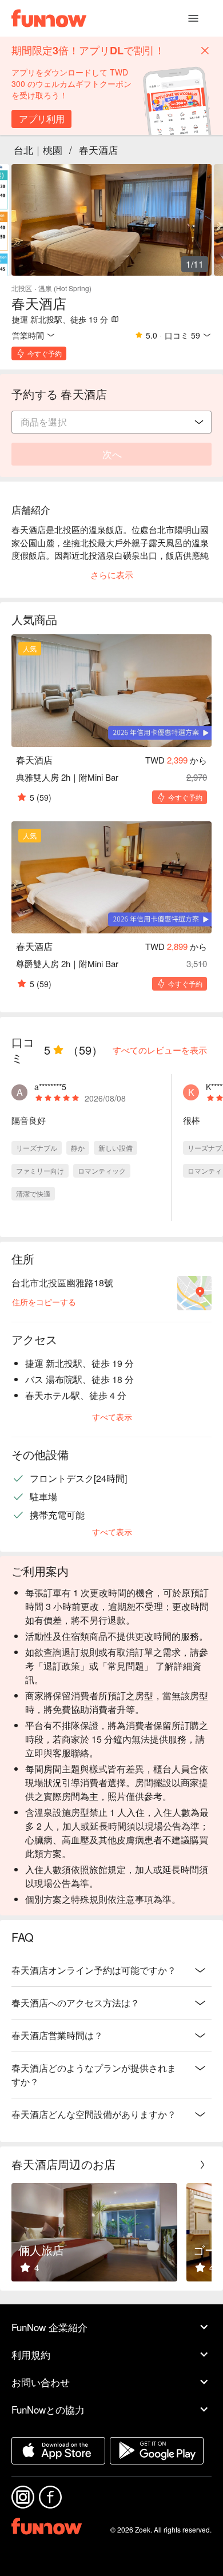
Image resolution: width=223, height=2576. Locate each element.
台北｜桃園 (38, 150)
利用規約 (31, 2354)
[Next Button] (202, 2165)
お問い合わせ (41, 2382)
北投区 (22, 288)
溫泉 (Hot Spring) (65, 288)
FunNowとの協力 (48, 2409)
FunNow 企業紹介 (49, 2327)
